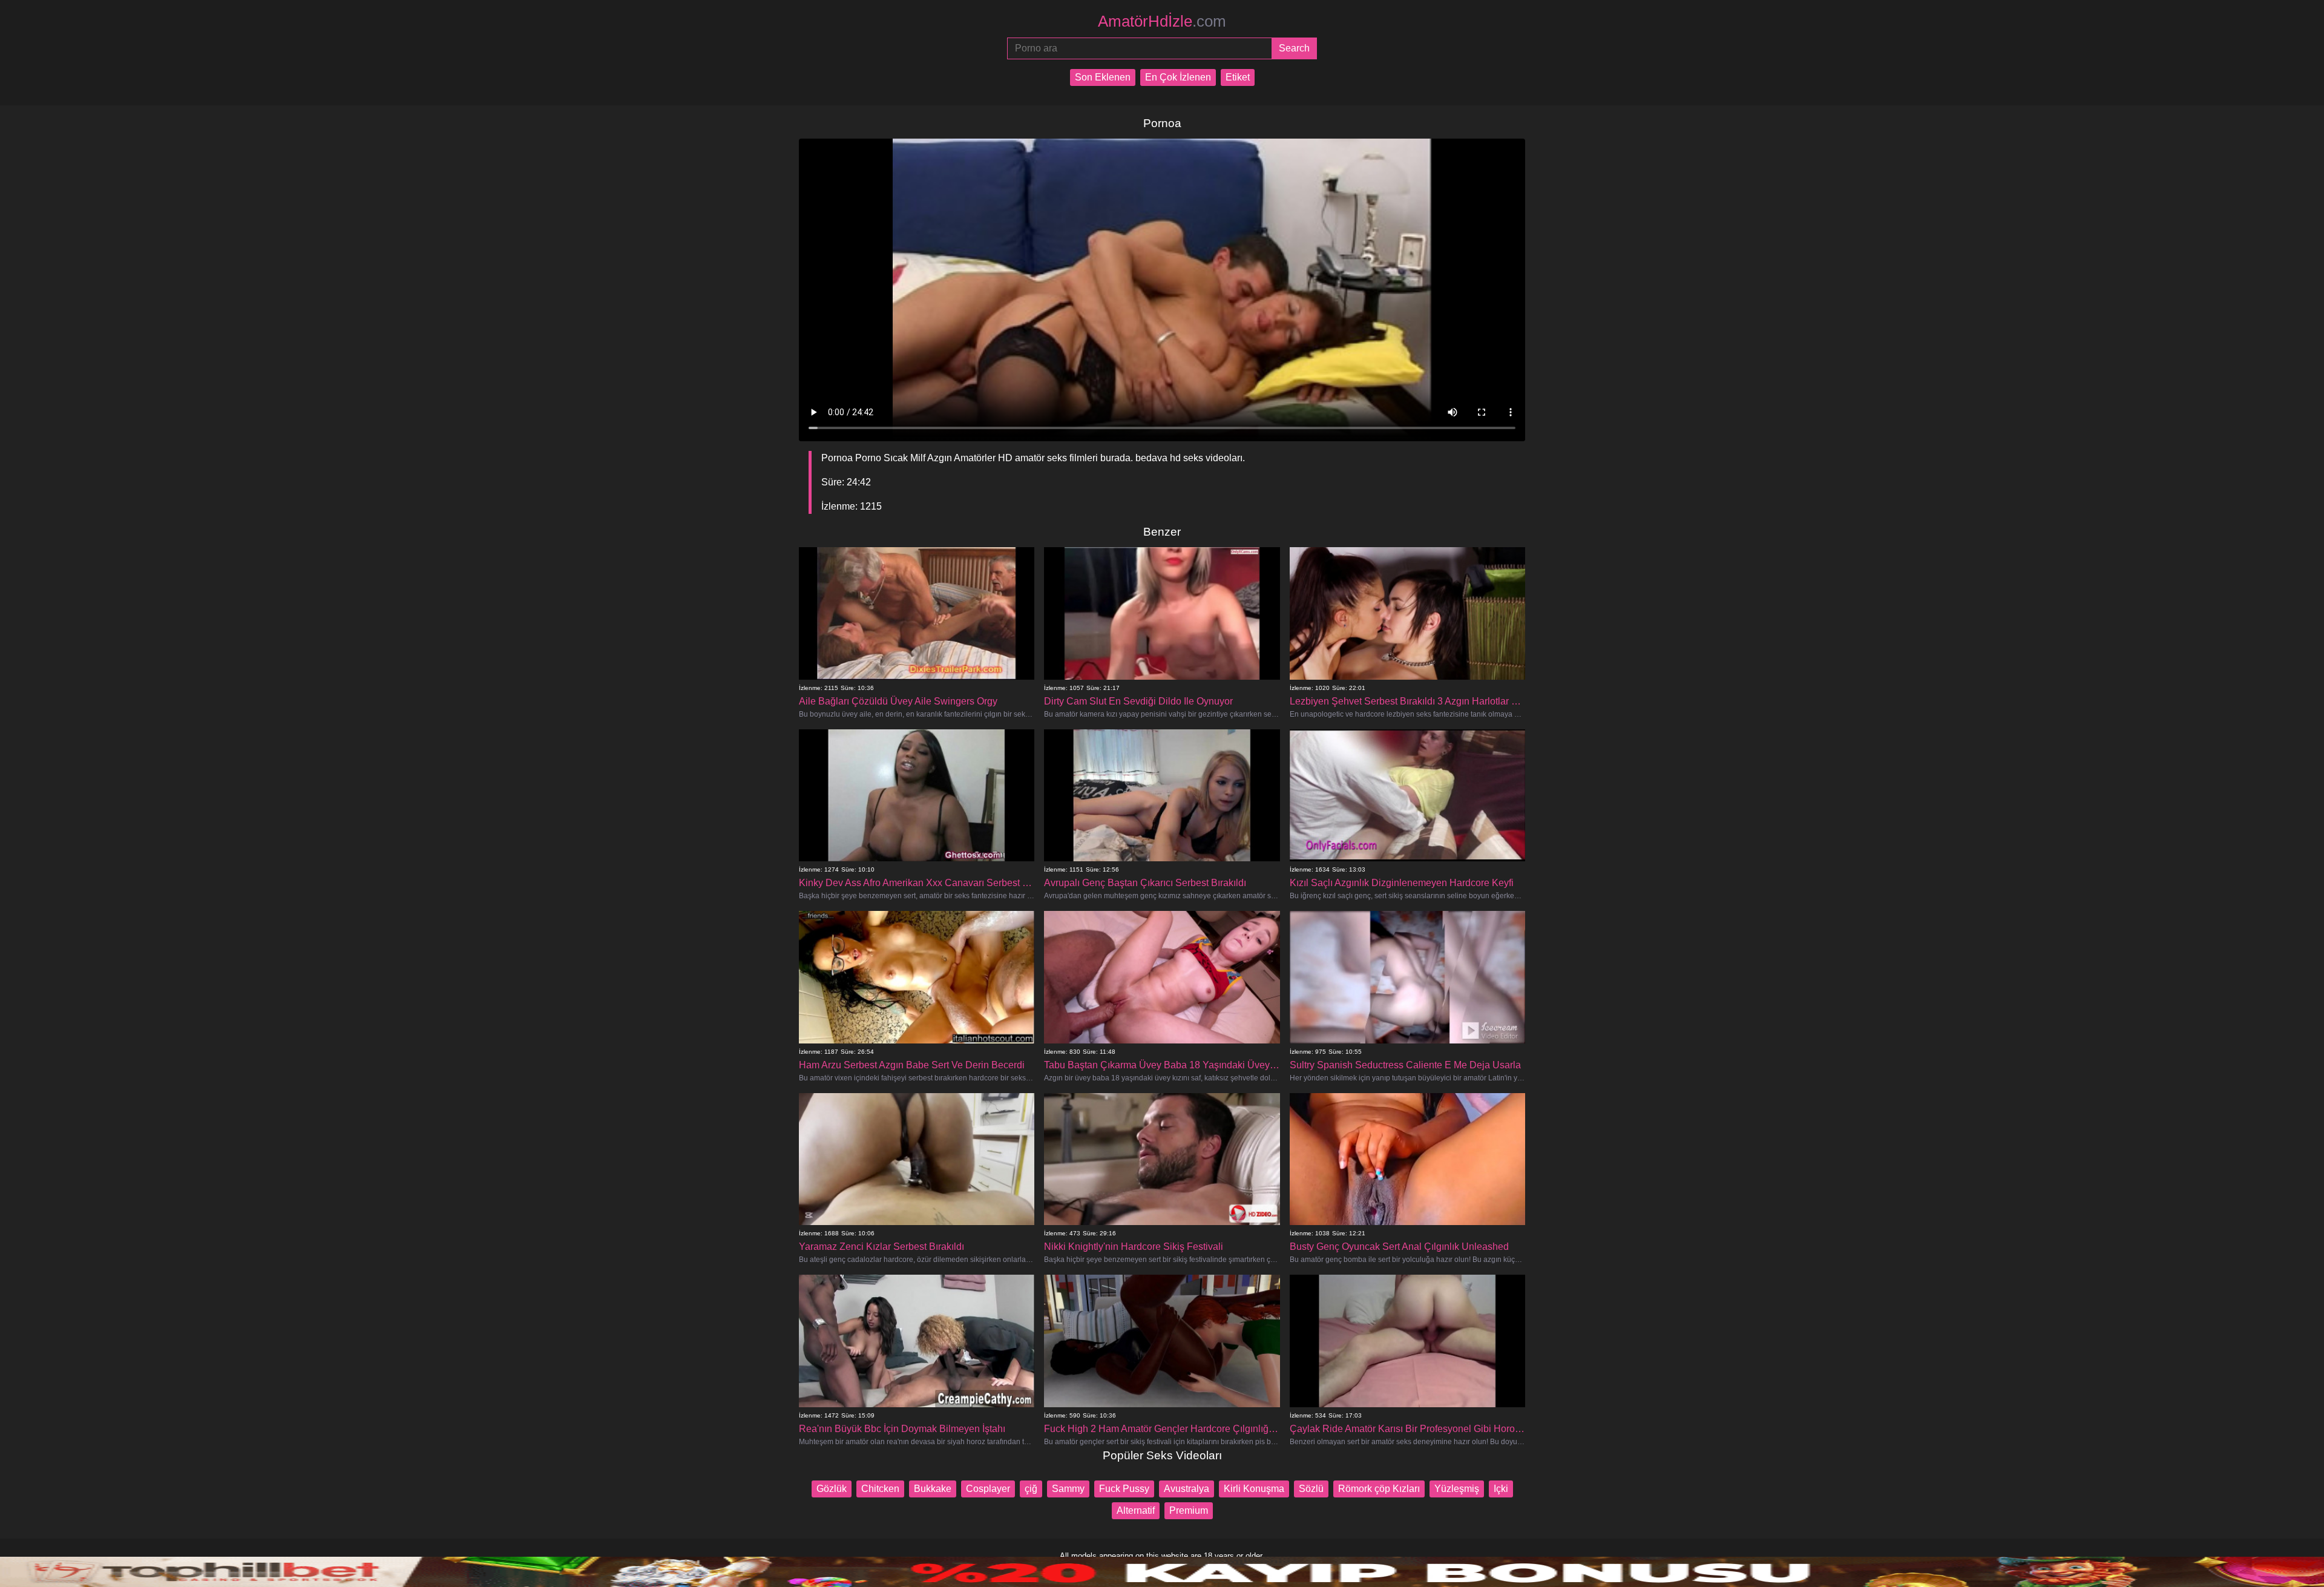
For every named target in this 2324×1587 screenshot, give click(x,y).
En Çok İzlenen (1178, 77)
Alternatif (1136, 1510)
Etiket (1238, 77)
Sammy (1068, 1489)
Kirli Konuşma (1254, 1489)
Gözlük (832, 1489)
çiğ (1031, 1489)
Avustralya (1187, 1489)
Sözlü (1311, 1489)
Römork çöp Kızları (1379, 1489)
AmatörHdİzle (1162, 21)
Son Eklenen (1103, 77)
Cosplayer (988, 1489)
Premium (1189, 1510)
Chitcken (880, 1489)
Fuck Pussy (1124, 1489)
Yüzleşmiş (1457, 1489)
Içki (1501, 1489)
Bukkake (933, 1489)
